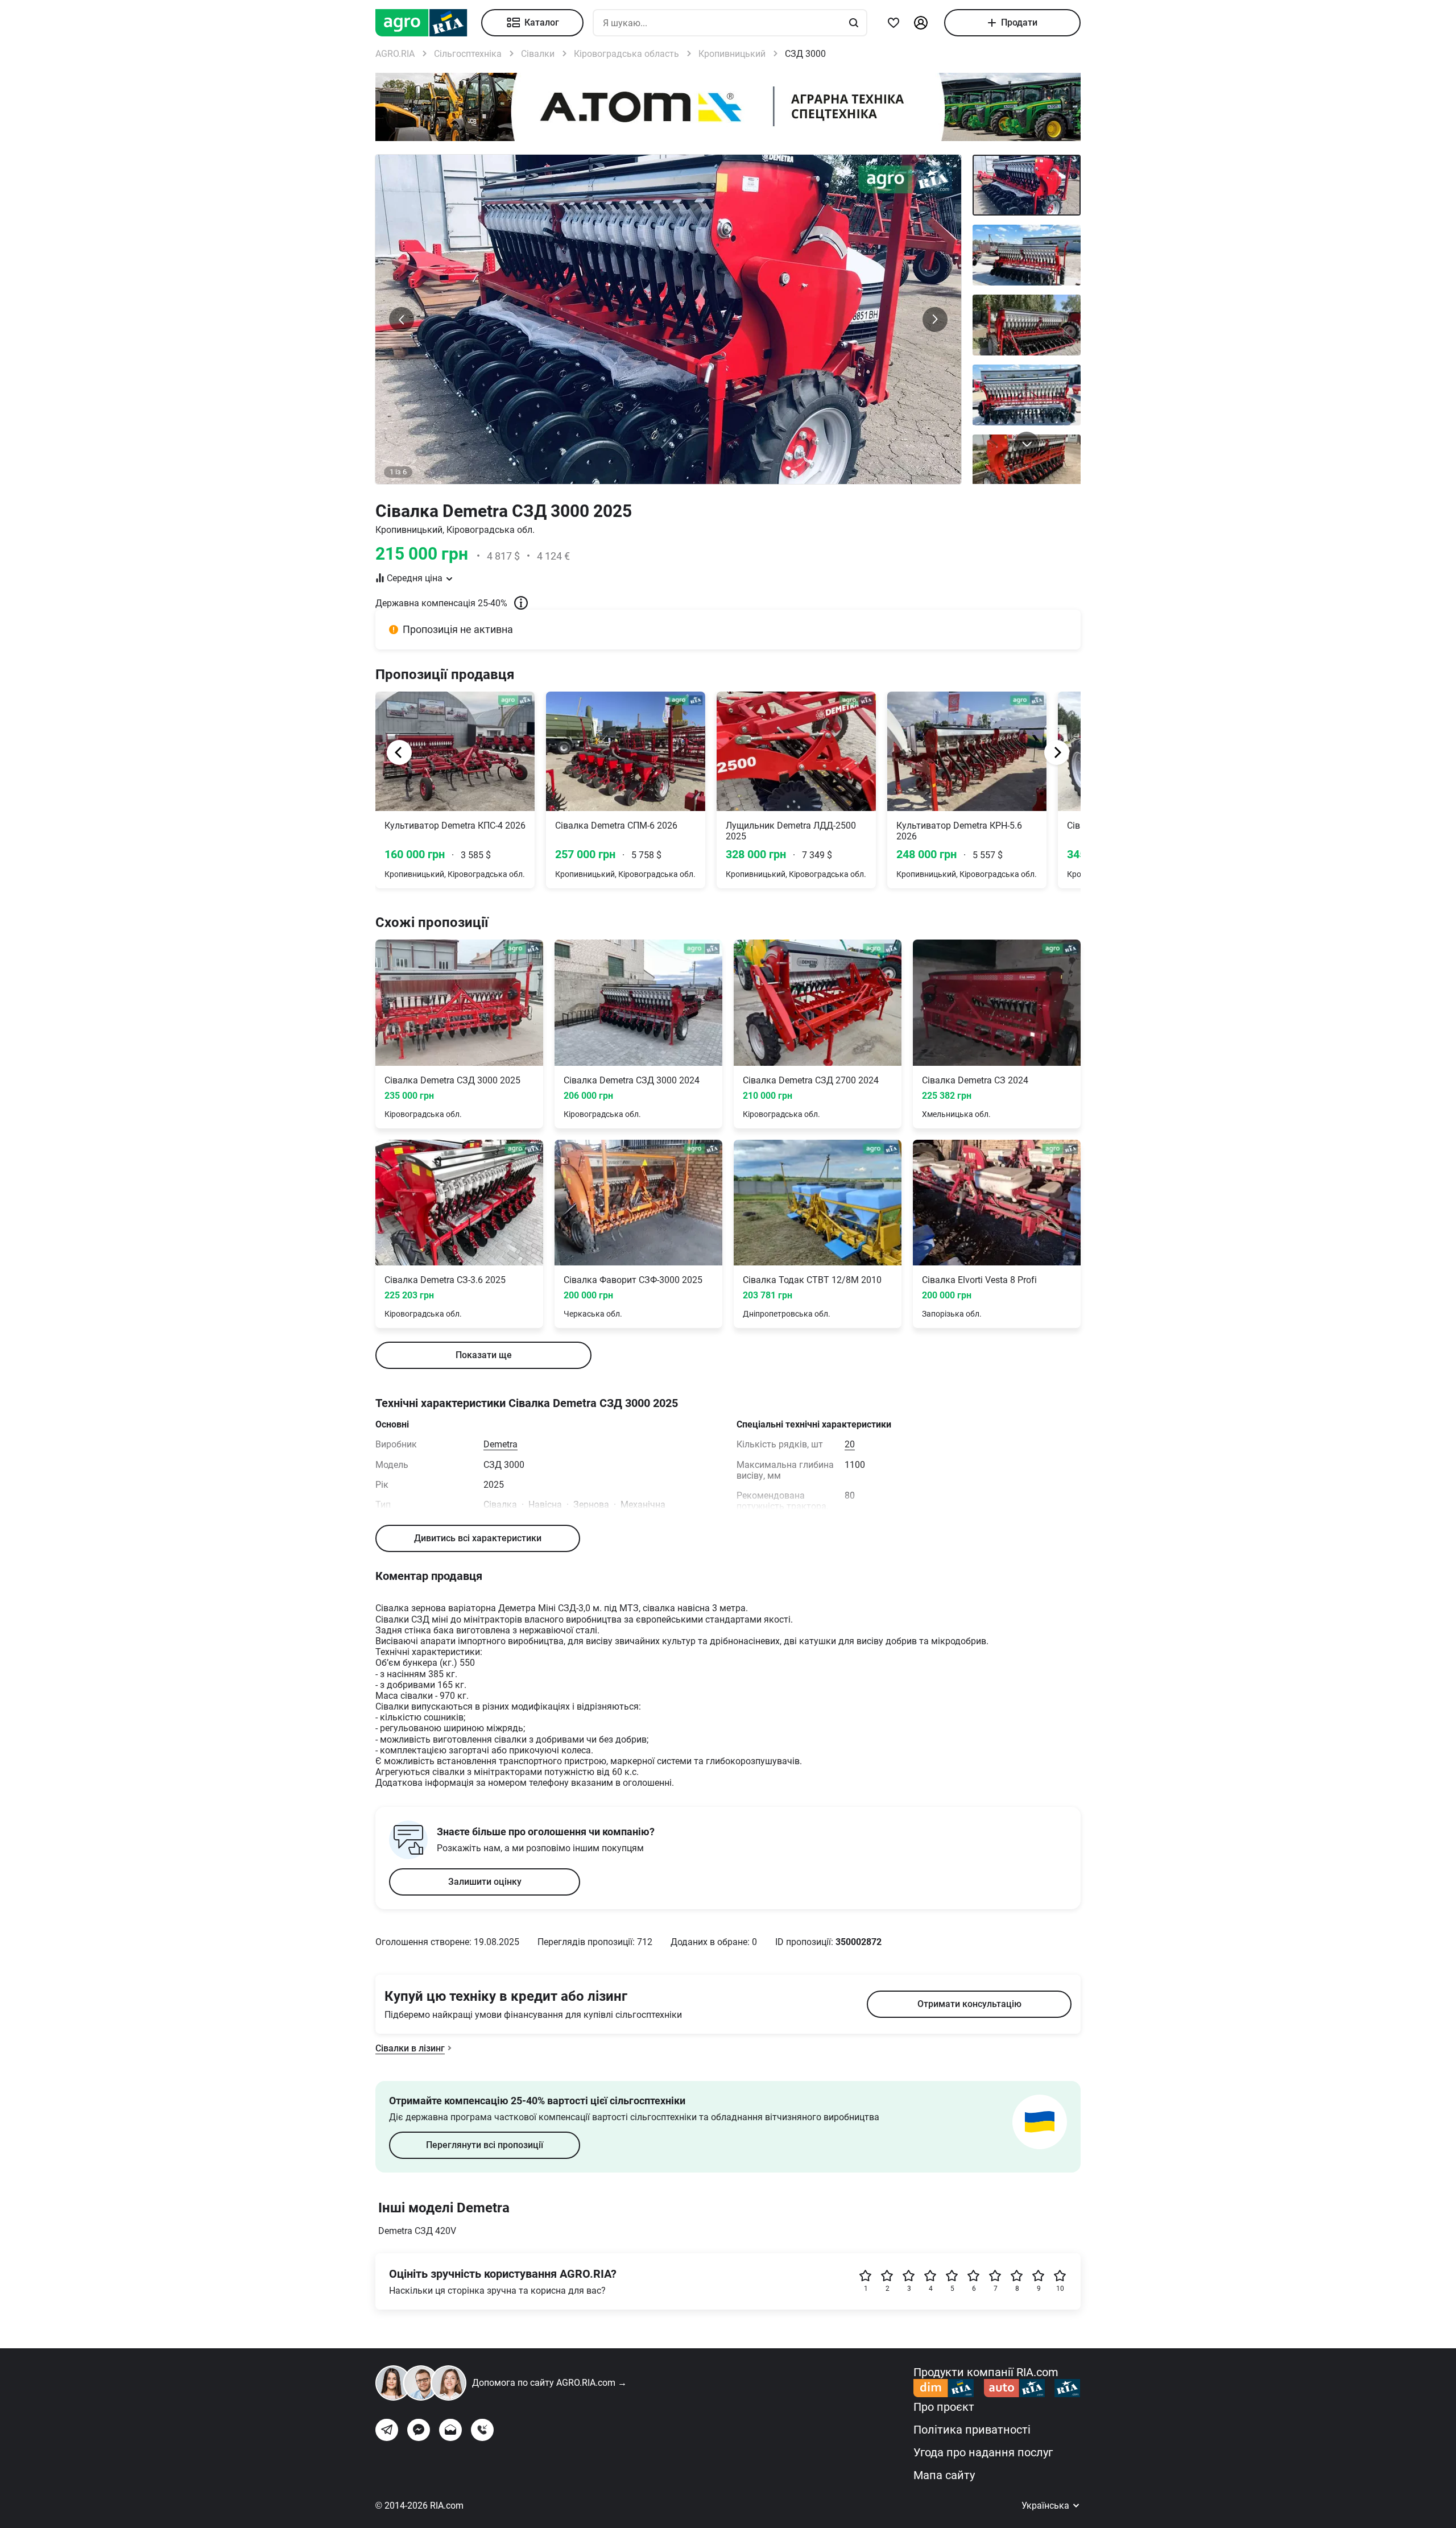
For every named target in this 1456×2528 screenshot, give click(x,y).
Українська (1046, 2506)
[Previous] (399, 752)
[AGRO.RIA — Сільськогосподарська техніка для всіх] (428, 23)
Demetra (500, 1444)
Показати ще (484, 1355)
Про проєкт (944, 2407)
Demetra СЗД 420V (417, 2231)
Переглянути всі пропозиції (485, 2145)
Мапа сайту (944, 2475)
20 (850, 1444)
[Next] (1057, 752)
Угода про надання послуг (983, 2452)
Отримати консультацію (969, 2004)
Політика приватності (972, 2430)
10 (1060, 2289)
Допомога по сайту (549, 2383)
